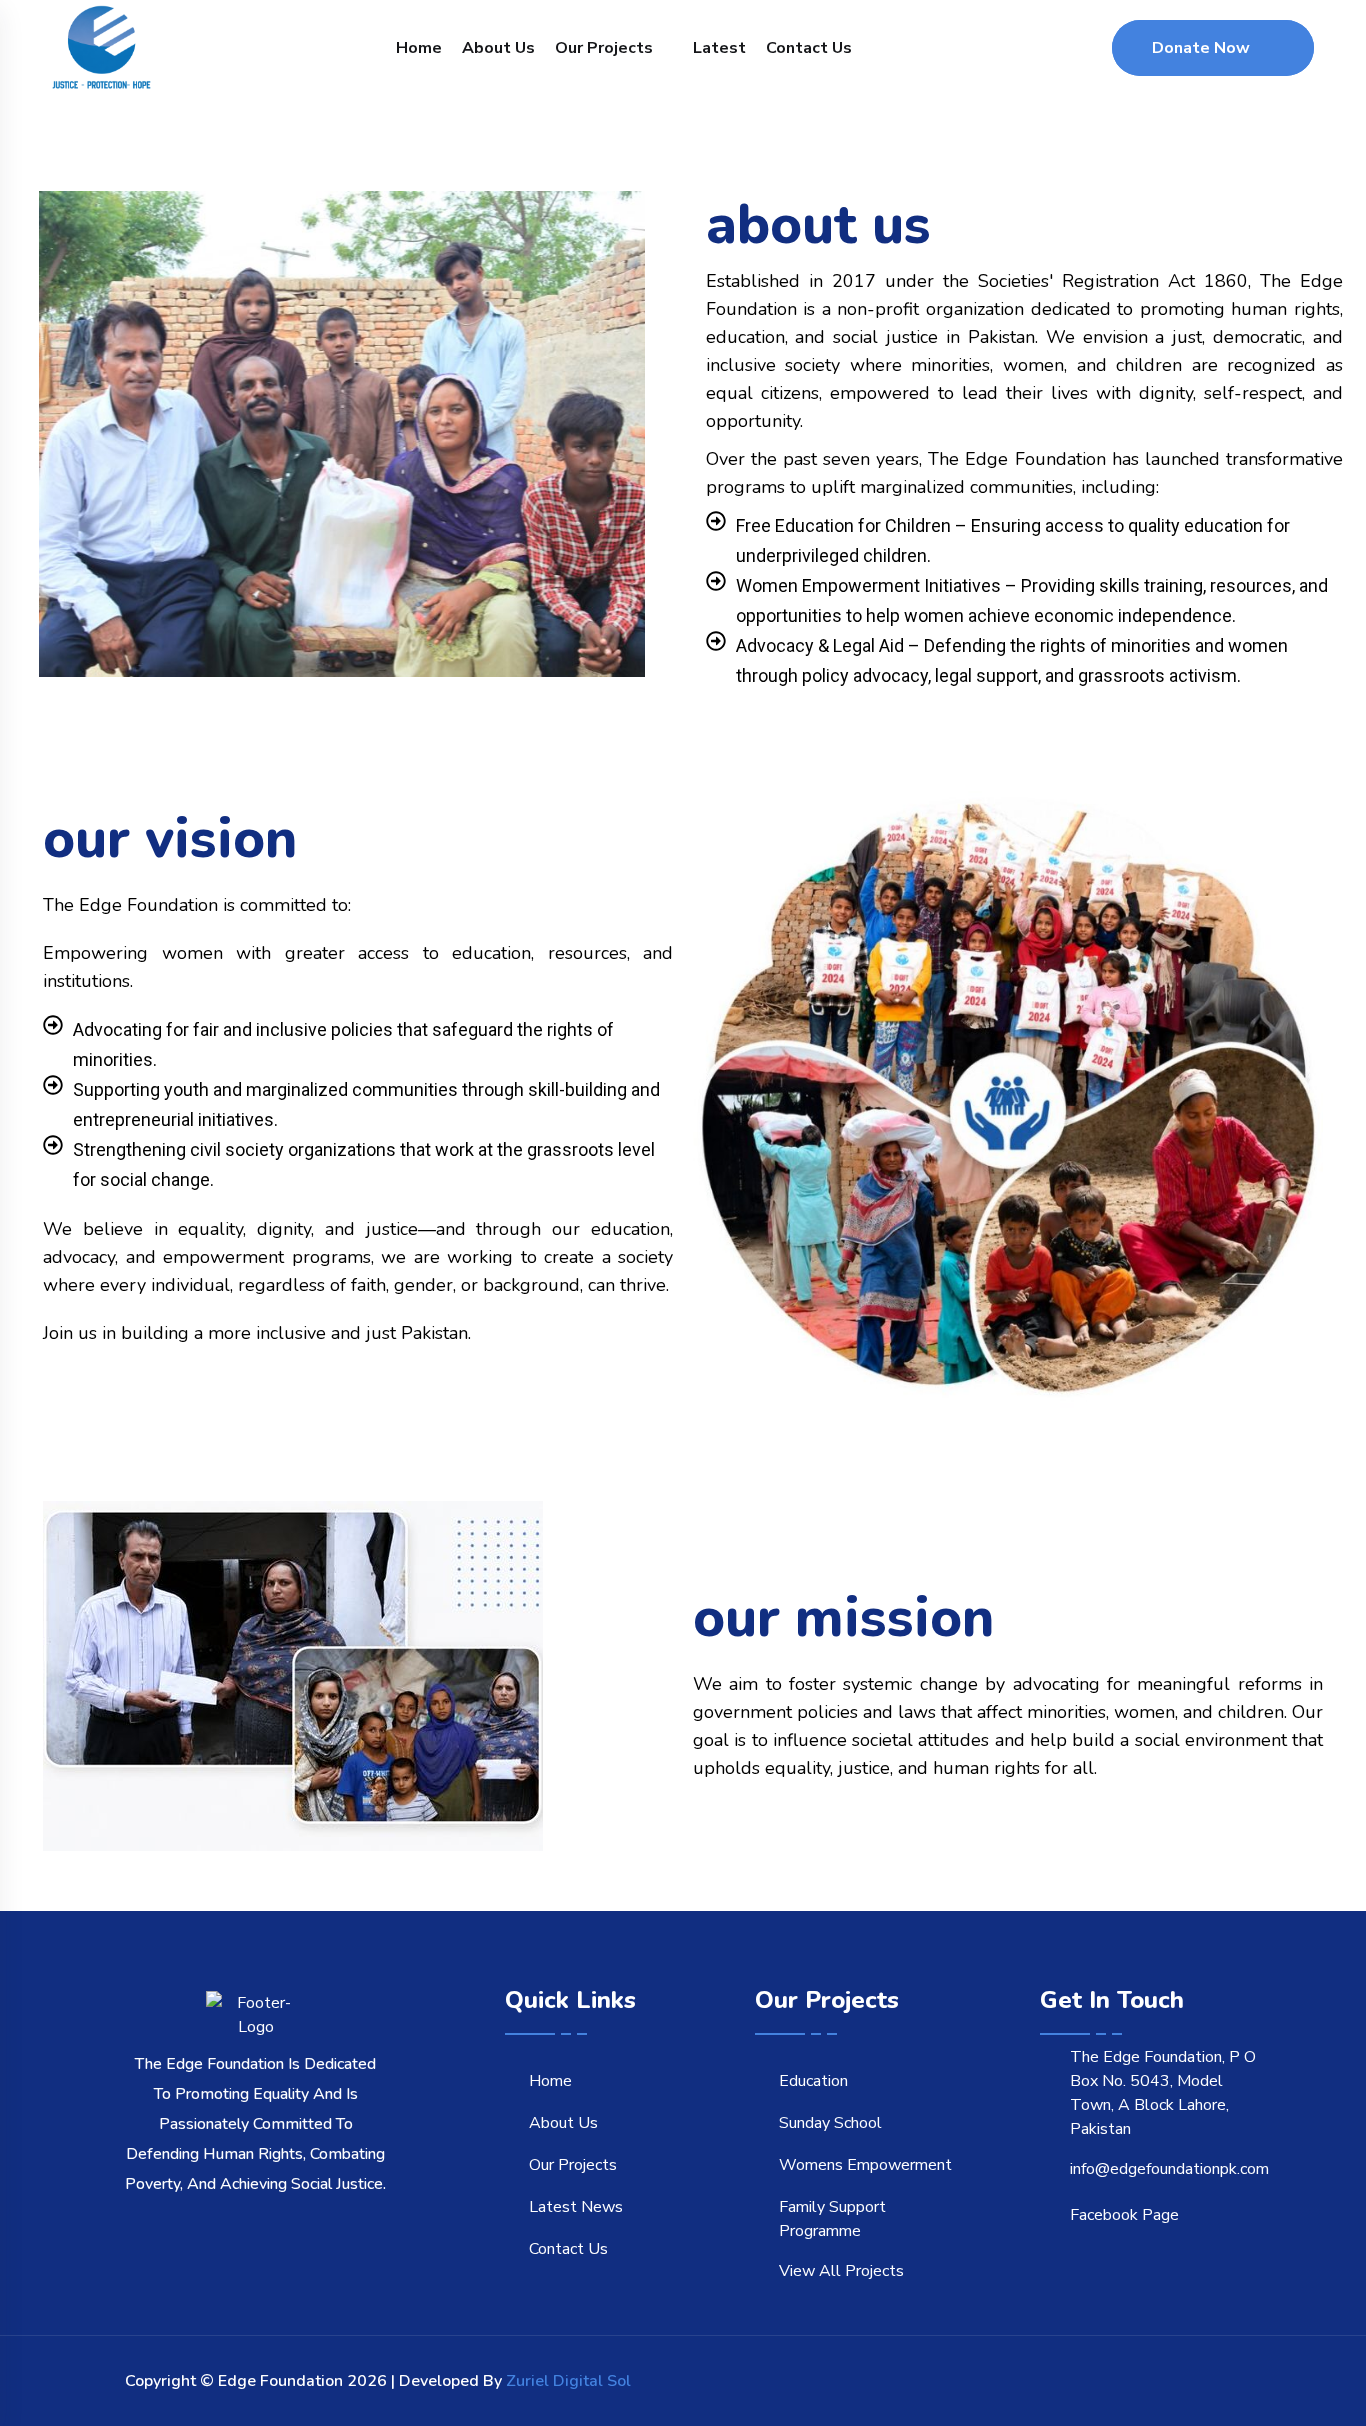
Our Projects (604, 48)
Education (813, 2081)
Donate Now (1201, 48)
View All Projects (841, 2271)
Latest (719, 48)
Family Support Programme (832, 2219)
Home (419, 48)
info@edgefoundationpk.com (1169, 2169)
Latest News (576, 2207)
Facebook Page (1124, 2215)
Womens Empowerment (865, 2165)
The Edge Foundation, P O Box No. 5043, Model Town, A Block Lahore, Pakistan (1163, 2093)
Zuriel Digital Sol (568, 2381)
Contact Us (809, 48)
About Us (498, 48)
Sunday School (830, 2123)
